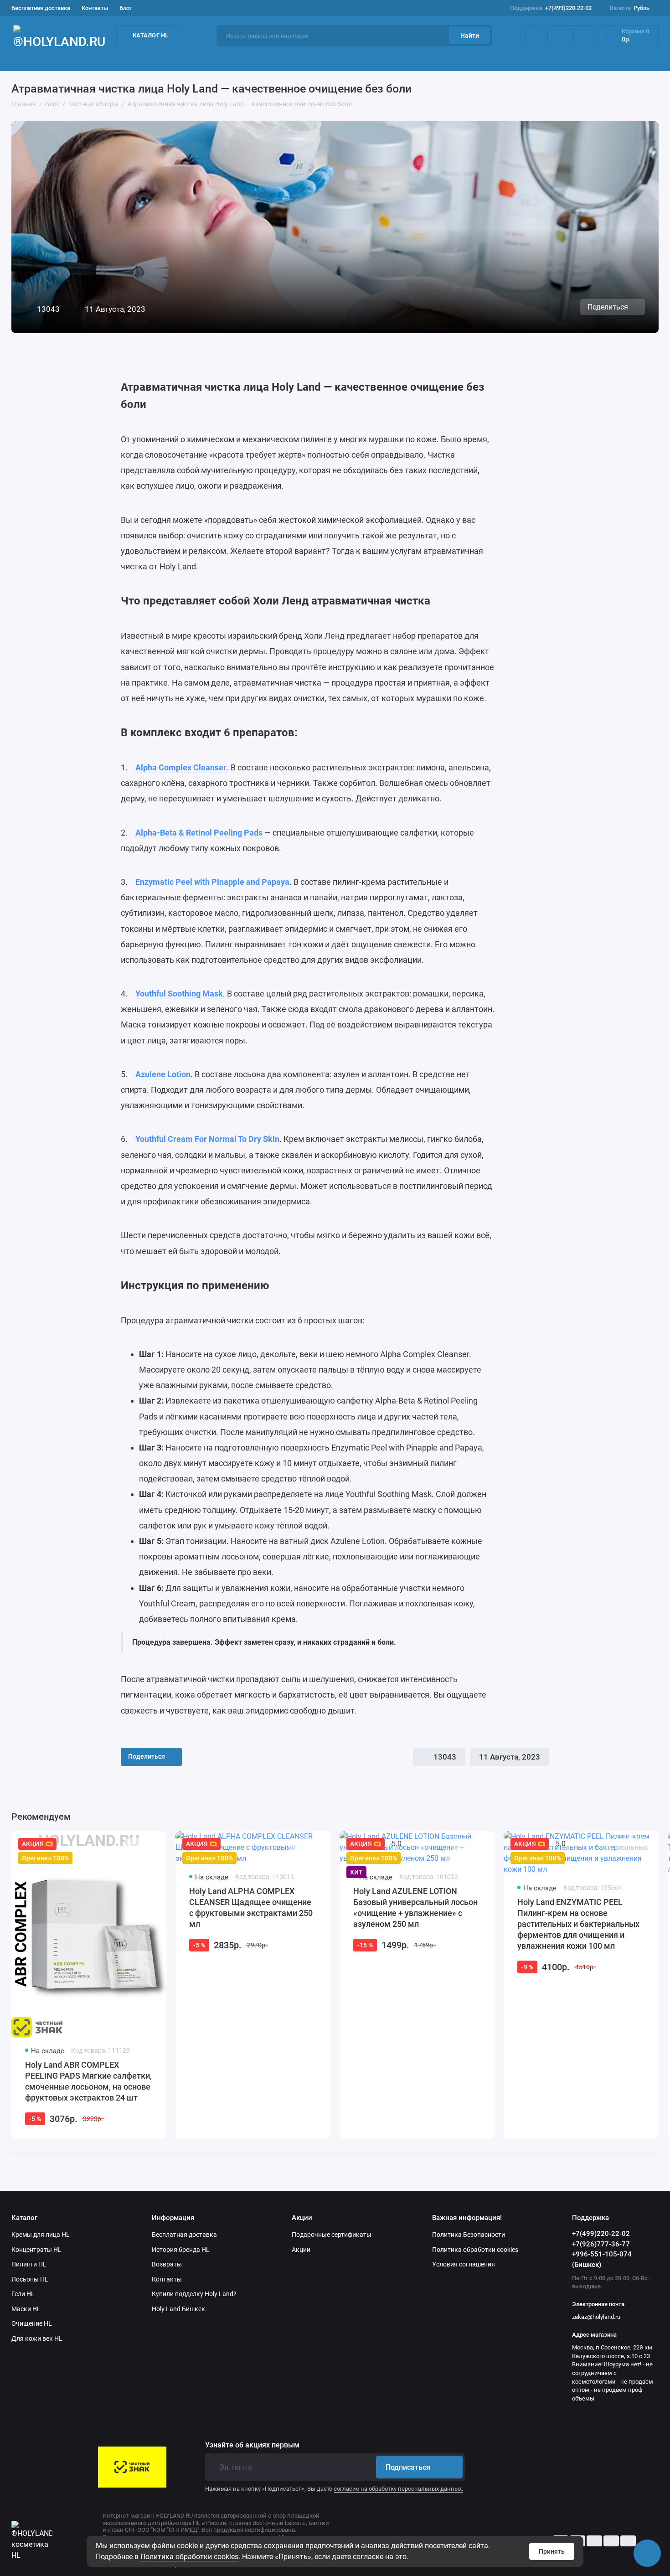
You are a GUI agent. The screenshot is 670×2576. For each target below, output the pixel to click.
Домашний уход (223, 59)
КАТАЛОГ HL (151, 35)
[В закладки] (151, 1845)
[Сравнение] (560, 36)
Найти (470, 36)
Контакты (95, 8)
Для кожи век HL (37, 2339)
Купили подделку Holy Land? (194, 2294)
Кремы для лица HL (41, 2235)
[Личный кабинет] (535, 36)
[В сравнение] (135, 1845)
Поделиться (608, 307)
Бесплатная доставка (41, 8)
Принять (552, 2551)
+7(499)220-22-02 (551, 8)
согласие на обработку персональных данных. (398, 2489)
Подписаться (408, 2467)
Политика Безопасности (469, 2235)
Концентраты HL (36, 2250)
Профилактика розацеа (621, 59)
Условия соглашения (464, 2264)
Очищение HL (32, 2323)
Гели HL (23, 2294)
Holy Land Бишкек (178, 2309)
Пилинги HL (29, 2264)
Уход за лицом (130, 59)
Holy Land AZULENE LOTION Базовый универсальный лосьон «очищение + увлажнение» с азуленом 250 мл (415, 1907)
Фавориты (405, 59)
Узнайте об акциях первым (252, 2445)
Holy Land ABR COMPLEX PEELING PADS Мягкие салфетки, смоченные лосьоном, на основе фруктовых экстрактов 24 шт (88, 2081)
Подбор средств (37, 59)
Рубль (630, 8)
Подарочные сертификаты (332, 2235)
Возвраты (167, 2264)
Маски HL (26, 2309)
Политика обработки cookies (189, 2557)
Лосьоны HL (30, 2279)
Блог (126, 8)
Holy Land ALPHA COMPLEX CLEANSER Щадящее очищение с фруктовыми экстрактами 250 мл (251, 1907)
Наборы (473, 59)
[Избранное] (586, 36)
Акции (534, 59)
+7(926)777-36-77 (601, 2244)
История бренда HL (181, 2250)
